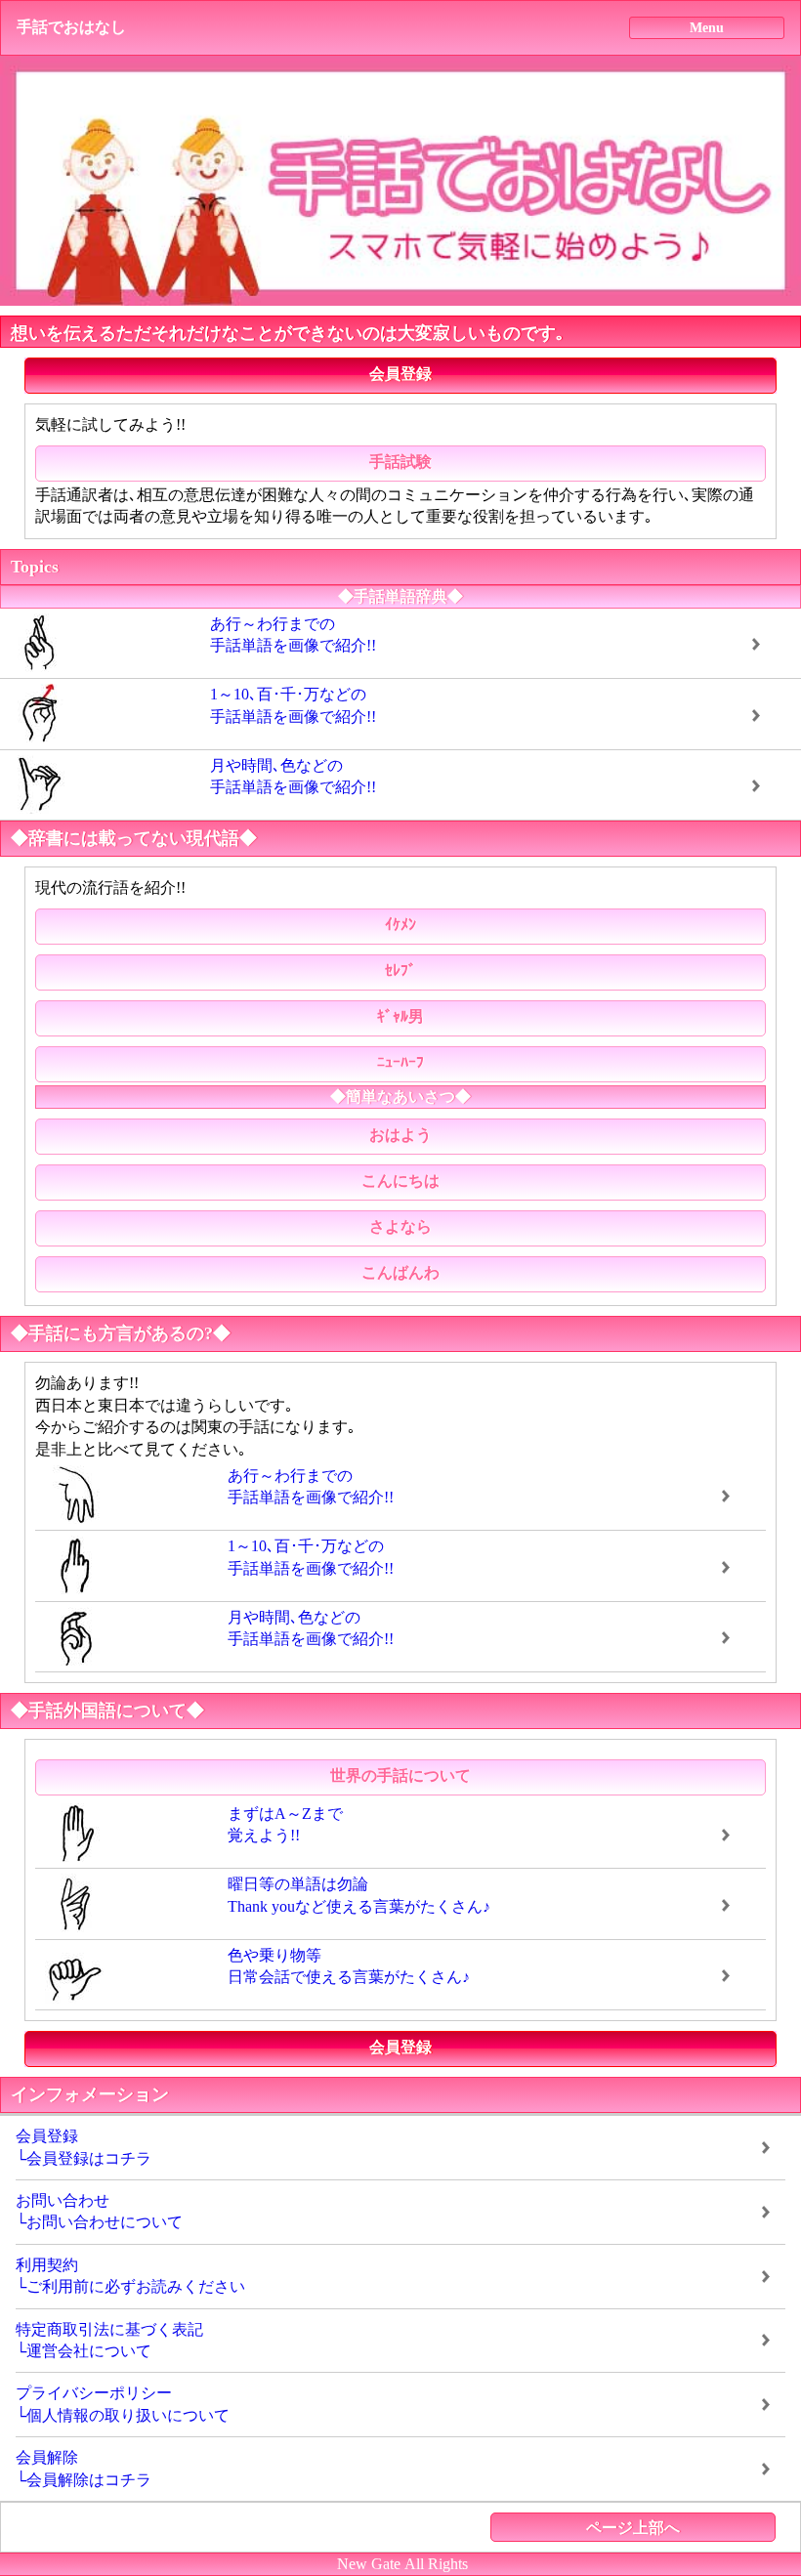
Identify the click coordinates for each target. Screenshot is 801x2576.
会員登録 (400, 374)
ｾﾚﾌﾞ (400, 971)
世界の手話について (400, 1775)
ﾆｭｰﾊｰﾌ (400, 1062)
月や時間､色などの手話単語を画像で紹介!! (293, 776)
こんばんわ (400, 1272)
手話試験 (400, 462)
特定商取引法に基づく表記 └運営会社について (109, 2340)
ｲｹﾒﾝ (400, 925)
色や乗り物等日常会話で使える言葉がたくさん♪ (349, 1966)
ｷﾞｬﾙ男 (400, 1016)
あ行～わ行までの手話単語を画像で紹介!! (293, 634)
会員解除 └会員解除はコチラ (84, 2468)
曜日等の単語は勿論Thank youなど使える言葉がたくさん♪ (359, 1895)
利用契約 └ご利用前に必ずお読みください (130, 2276)
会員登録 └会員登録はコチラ (84, 2147)
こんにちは (400, 1181)
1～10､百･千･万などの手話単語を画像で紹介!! (293, 705)
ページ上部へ (633, 2528)
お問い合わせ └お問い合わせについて (99, 2211)
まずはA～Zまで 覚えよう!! (285, 1824)
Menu (707, 27)
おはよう (400, 1135)
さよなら (400, 1226)
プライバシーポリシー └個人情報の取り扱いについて (123, 2404)
